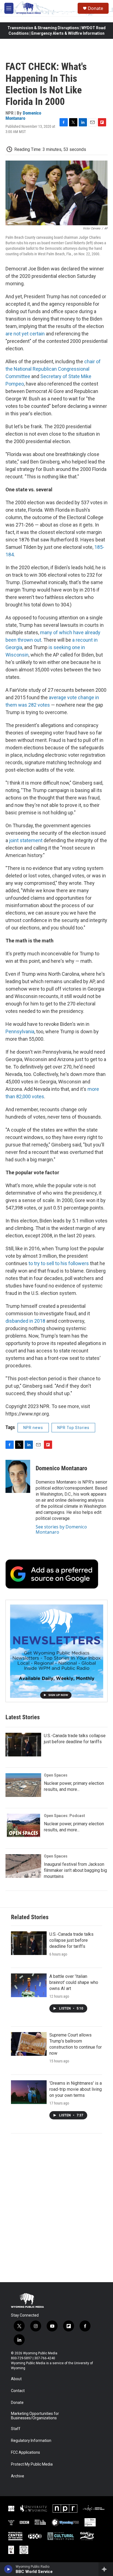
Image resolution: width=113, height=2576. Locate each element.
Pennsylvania (20, 1031)
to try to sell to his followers (59, 1263)
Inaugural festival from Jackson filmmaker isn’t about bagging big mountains (75, 1870)
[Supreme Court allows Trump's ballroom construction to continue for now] (29, 2044)
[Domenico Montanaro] (18, 1476)
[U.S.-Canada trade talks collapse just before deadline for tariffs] (23, 1745)
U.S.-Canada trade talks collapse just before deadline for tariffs (71, 1940)
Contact (18, 2391)
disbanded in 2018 (25, 1321)
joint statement (26, 840)
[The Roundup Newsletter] (56, 1651)
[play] (8, 2569)
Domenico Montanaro (23, 116)
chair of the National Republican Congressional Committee (53, 369)
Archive (18, 2476)
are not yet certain (25, 334)
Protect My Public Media (32, 2464)
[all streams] (106, 2569)
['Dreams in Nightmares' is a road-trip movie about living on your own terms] (29, 2092)
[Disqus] (56, 2208)
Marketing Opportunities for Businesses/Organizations (35, 2416)
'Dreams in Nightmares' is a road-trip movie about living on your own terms (76, 2089)
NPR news (33, 1428)
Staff (16, 2429)
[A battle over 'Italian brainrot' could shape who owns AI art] (29, 1985)
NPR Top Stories (73, 1428)
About (16, 2379)
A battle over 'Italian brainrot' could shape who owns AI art (74, 1982)
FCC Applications (26, 2452)
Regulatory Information (31, 2441)
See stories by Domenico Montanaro (61, 1529)
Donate (95, 8)
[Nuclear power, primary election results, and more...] (23, 1785)
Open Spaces (56, 1775)
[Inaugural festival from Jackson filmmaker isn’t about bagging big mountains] (23, 1866)
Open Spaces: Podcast (64, 1816)
